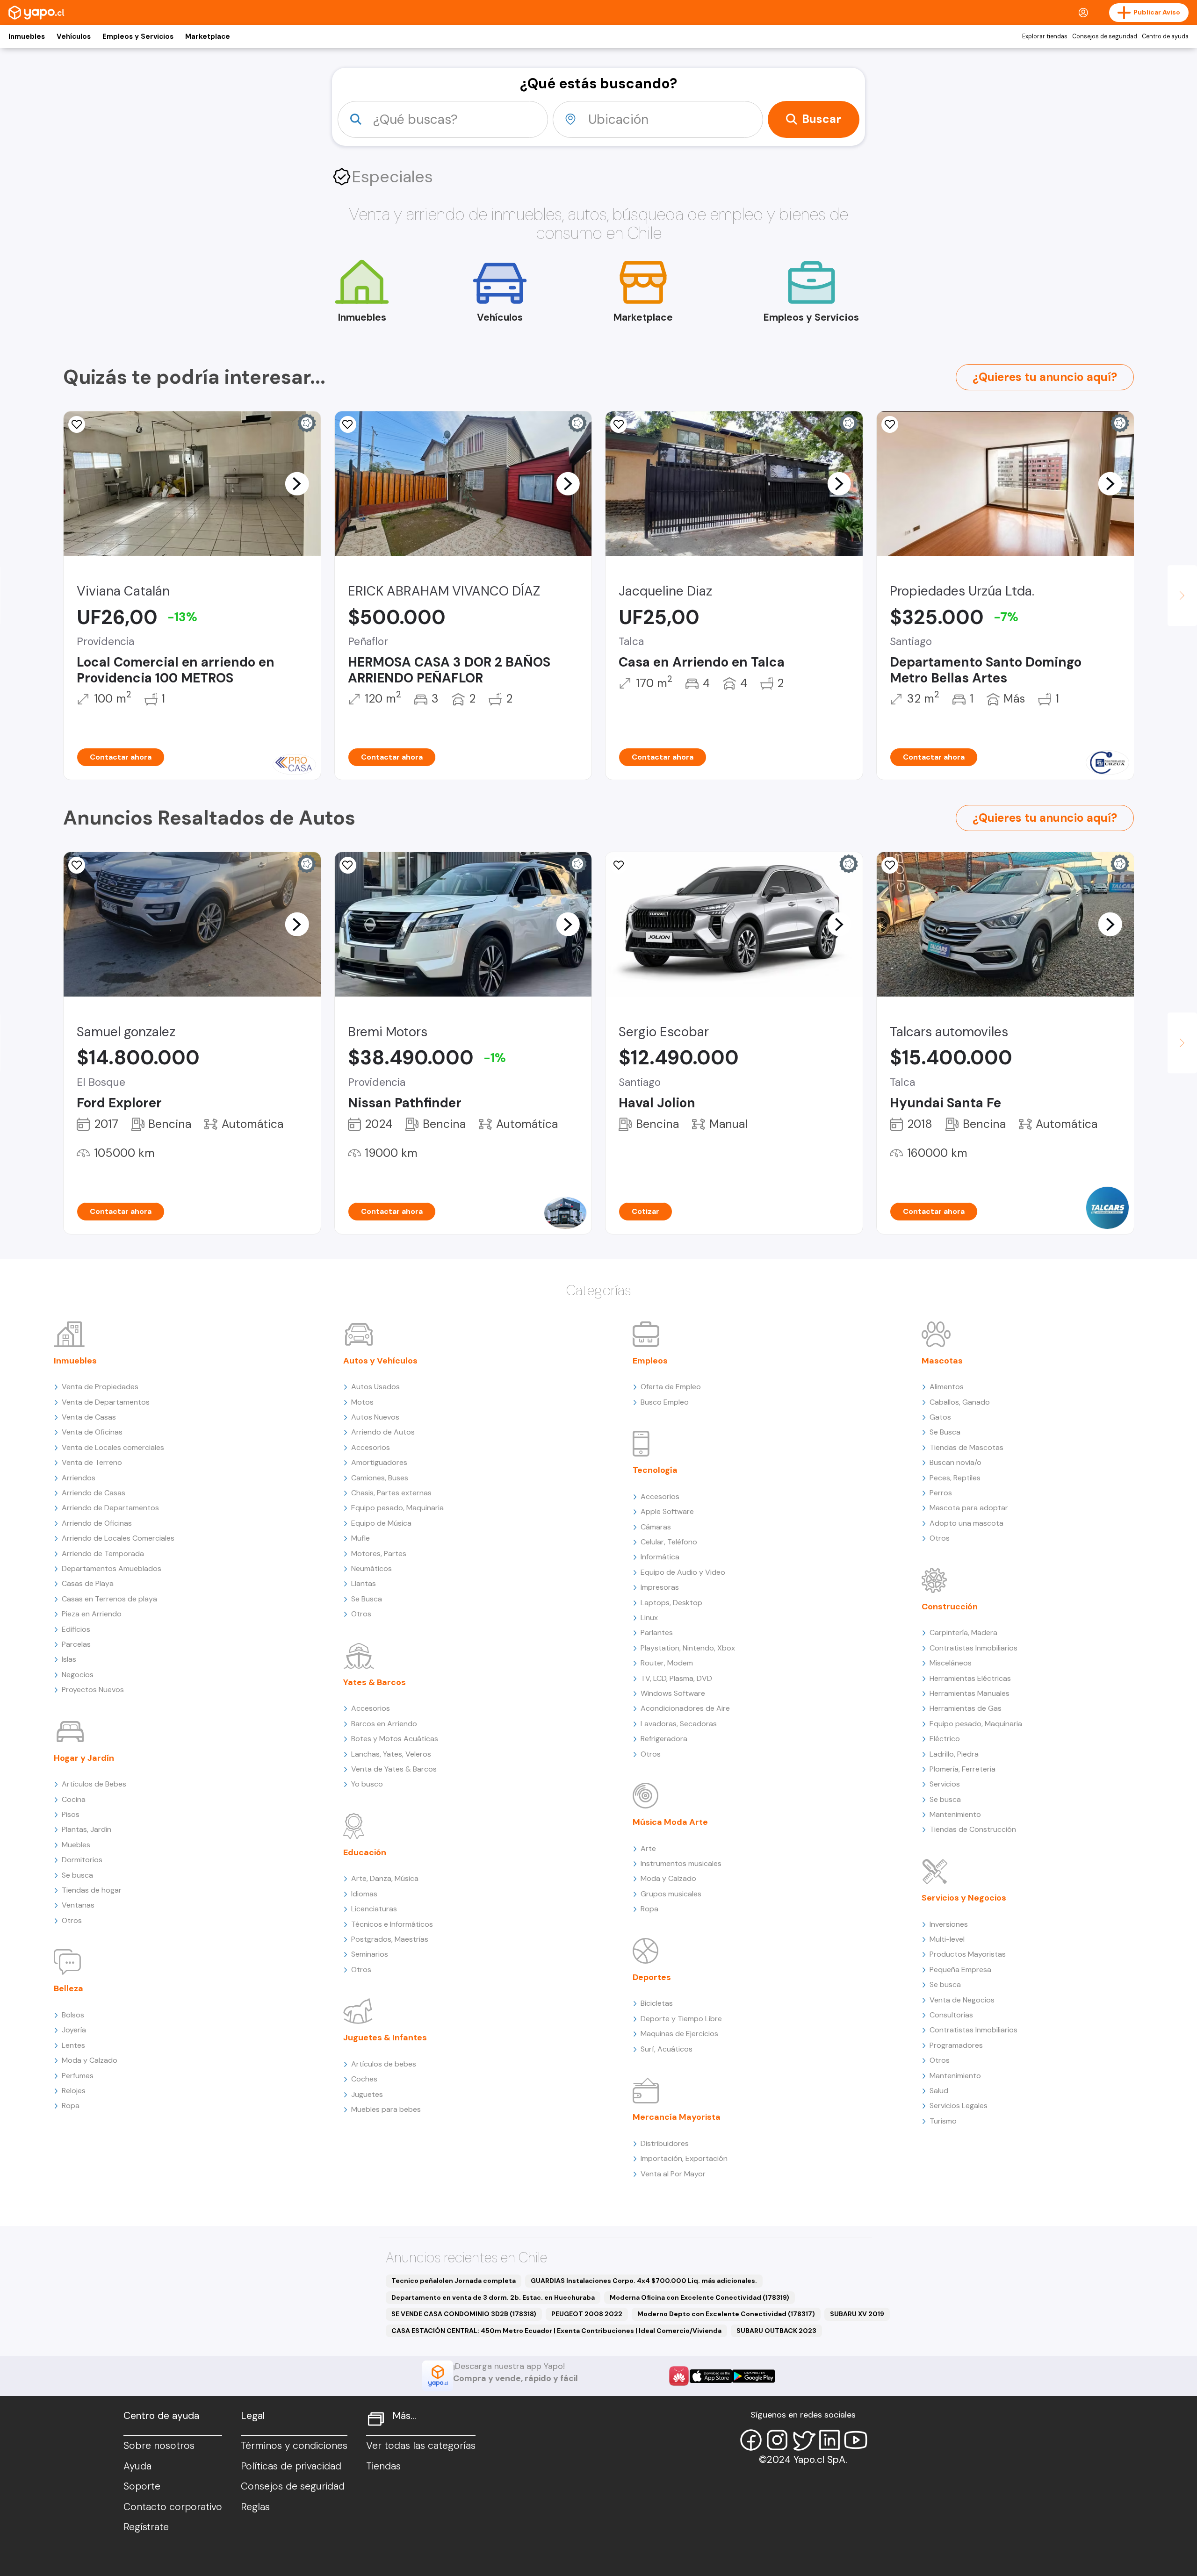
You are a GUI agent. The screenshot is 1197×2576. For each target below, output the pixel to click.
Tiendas (383, 2466)
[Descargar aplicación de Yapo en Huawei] (679, 2376)
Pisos (71, 1814)
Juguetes (367, 2094)
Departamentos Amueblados (112, 1568)
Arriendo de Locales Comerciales (118, 1538)
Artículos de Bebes (94, 1784)
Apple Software (667, 1511)
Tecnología (655, 1470)
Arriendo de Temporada (103, 1553)
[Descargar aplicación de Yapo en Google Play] (754, 2376)
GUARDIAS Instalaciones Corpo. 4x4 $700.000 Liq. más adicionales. (644, 2281)
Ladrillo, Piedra (954, 1754)
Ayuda (137, 2466)
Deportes (652, 1977)
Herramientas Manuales (970, 1693)
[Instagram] (777, 2440)
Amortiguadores (379, 1462)
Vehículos (74, 36)
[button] (297, 483)
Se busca (77, 1875)
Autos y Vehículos (380, 1361)
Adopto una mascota (966, 1523)
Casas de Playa (88, 1583)
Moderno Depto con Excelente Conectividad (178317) (726, 2314)
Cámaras (656, 1527)
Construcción (950, 1607)
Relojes (74, 2091)
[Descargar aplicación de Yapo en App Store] (711, 2376)
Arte (648, 1848)
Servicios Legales (959, 2106)
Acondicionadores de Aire (685, 1708)
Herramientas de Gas (966, 1708)
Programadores (956, 2045)
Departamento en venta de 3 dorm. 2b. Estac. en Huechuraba (493, 2297)
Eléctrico (945, 1739)
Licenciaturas (374, 1909)
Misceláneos (951, 1663)
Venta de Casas (89, 1417)
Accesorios (371, 1447)
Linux (649, 1618)
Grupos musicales (671, 1894)
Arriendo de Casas (94, 1493)
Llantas (364, 1583)
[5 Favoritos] (348, 424)
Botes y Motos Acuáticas (395, 1739)
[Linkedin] (829, 2440)
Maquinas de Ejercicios (679, 2034)
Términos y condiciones (294, 2446)
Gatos (940, 1417)
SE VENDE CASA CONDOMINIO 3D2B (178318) (464, 2314)
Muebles (76, 1845)
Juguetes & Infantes (385, 2038)
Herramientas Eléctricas (970, 1678)
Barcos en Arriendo (384, 1724)
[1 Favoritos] (619, 865)
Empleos (650, 1361)
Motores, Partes (379, 1553)
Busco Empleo (665, 1402)
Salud (939, 2091)
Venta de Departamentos (106, 1402)
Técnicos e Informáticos (392, 1924)
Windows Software (673, 1693)
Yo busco (367, 1784)
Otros (72, 1920)
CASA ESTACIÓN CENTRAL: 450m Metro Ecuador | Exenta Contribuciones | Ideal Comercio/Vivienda (556, 2331)
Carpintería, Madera (963, 1632)
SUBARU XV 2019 (857, 2314)
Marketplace (208, 36)
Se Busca (367, 1599)
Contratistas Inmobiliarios (973, 1648)
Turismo (943, 2121)
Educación (365, 1852)
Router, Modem (667, 1663)
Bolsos (73, 2015)
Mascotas (942, 1361)
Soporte (142, 2486)
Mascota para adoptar (969, 1508)
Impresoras (660, 1587)
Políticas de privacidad (291, 2466)
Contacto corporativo (173, 2507)
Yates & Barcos (375, 1682)
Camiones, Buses (380, 1478)
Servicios (945, 1784)
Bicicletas (657, 2003)
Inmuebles (27, 36)
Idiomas (364, 1894)
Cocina (74, 1799)
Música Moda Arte (670, 1822)
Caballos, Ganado (960, 1402)
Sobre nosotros (159, 2446)
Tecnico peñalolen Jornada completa (454, 2281)
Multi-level (947, 1939)
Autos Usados (375, 1387)
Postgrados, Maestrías (390, 1939)
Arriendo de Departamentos (110, 1508)
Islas (69, 1659)
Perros (941, 1493)
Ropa (71, 2106)
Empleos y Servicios (138, 36)
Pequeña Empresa (960, 1970)
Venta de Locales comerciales (113, 1447)
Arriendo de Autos (383, 1432)
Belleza (69, 1988)
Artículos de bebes (384, 2064)
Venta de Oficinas (92, 1432)
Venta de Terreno (92, 1462)
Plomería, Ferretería (963, 1769)
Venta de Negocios (962, 2000)
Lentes (73, 2045)
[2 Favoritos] (77, 424)
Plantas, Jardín (87, 1829)
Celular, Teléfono (669, 1542)
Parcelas (76, 1644)
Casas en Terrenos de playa (109, 1599)
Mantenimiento (955, 1814)
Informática (660, 1557)
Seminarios (370, 1954)
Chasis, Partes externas (391, 1493)
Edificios (76, 1629)
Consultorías (951, 2015)
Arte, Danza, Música (385, 1878)
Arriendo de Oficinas (97, 1523)
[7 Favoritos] (77, 865)
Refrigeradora (664, 1739)
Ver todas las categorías (421, 2446)
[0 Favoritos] (619, 424)
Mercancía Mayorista (677, 2117)
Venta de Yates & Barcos (394, 1769)
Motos (362, 1402)
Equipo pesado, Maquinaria (397, 1508)
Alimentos (947, 1387)
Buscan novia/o (955, 1462)
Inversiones (949, 1924)
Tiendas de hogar (92, 1890)
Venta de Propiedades (100, 1387)
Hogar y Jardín (84, 1758)
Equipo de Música (381, 1523)
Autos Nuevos (375, 1417)
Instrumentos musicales (681, 1863)
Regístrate (146, 2527)
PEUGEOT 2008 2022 (587, 2314)
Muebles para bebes (386, 2109)
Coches (364, 2079)
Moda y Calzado (90, 2060)
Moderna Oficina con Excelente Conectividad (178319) (699, 2297)
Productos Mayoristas (968, 1954)
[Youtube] (856, 2440)
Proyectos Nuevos (93, 1690)
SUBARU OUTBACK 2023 (776, 2331)
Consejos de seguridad (1105, 36)
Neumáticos (371, 1568)
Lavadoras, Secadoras (679, 1724)
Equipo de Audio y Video (683, 1572)
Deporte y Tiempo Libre (681, 2019)
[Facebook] (751, 2440)
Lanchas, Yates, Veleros (391, 1754)
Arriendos (79, 1478)
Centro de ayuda (1165, 36)
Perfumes (78, 2076)
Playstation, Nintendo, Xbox (688, 1648)
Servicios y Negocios (964, 1898)
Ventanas (78, 1905)
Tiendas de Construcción (973, 1829)
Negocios (78, 1675)
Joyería (74, 2030)
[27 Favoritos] (890, 424)
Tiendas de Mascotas (966, 1447)
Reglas (255, 2507)
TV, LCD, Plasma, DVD (676, 1678)
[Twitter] (803, 2440)
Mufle (361, 1538)
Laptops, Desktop (671, 1603)
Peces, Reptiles (955, 1478)
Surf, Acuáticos (667, 2049)
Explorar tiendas (1045, 36)
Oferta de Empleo (671, 1387)
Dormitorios (82, 1860)
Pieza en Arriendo (92, 1614)
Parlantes (657, 1632)
